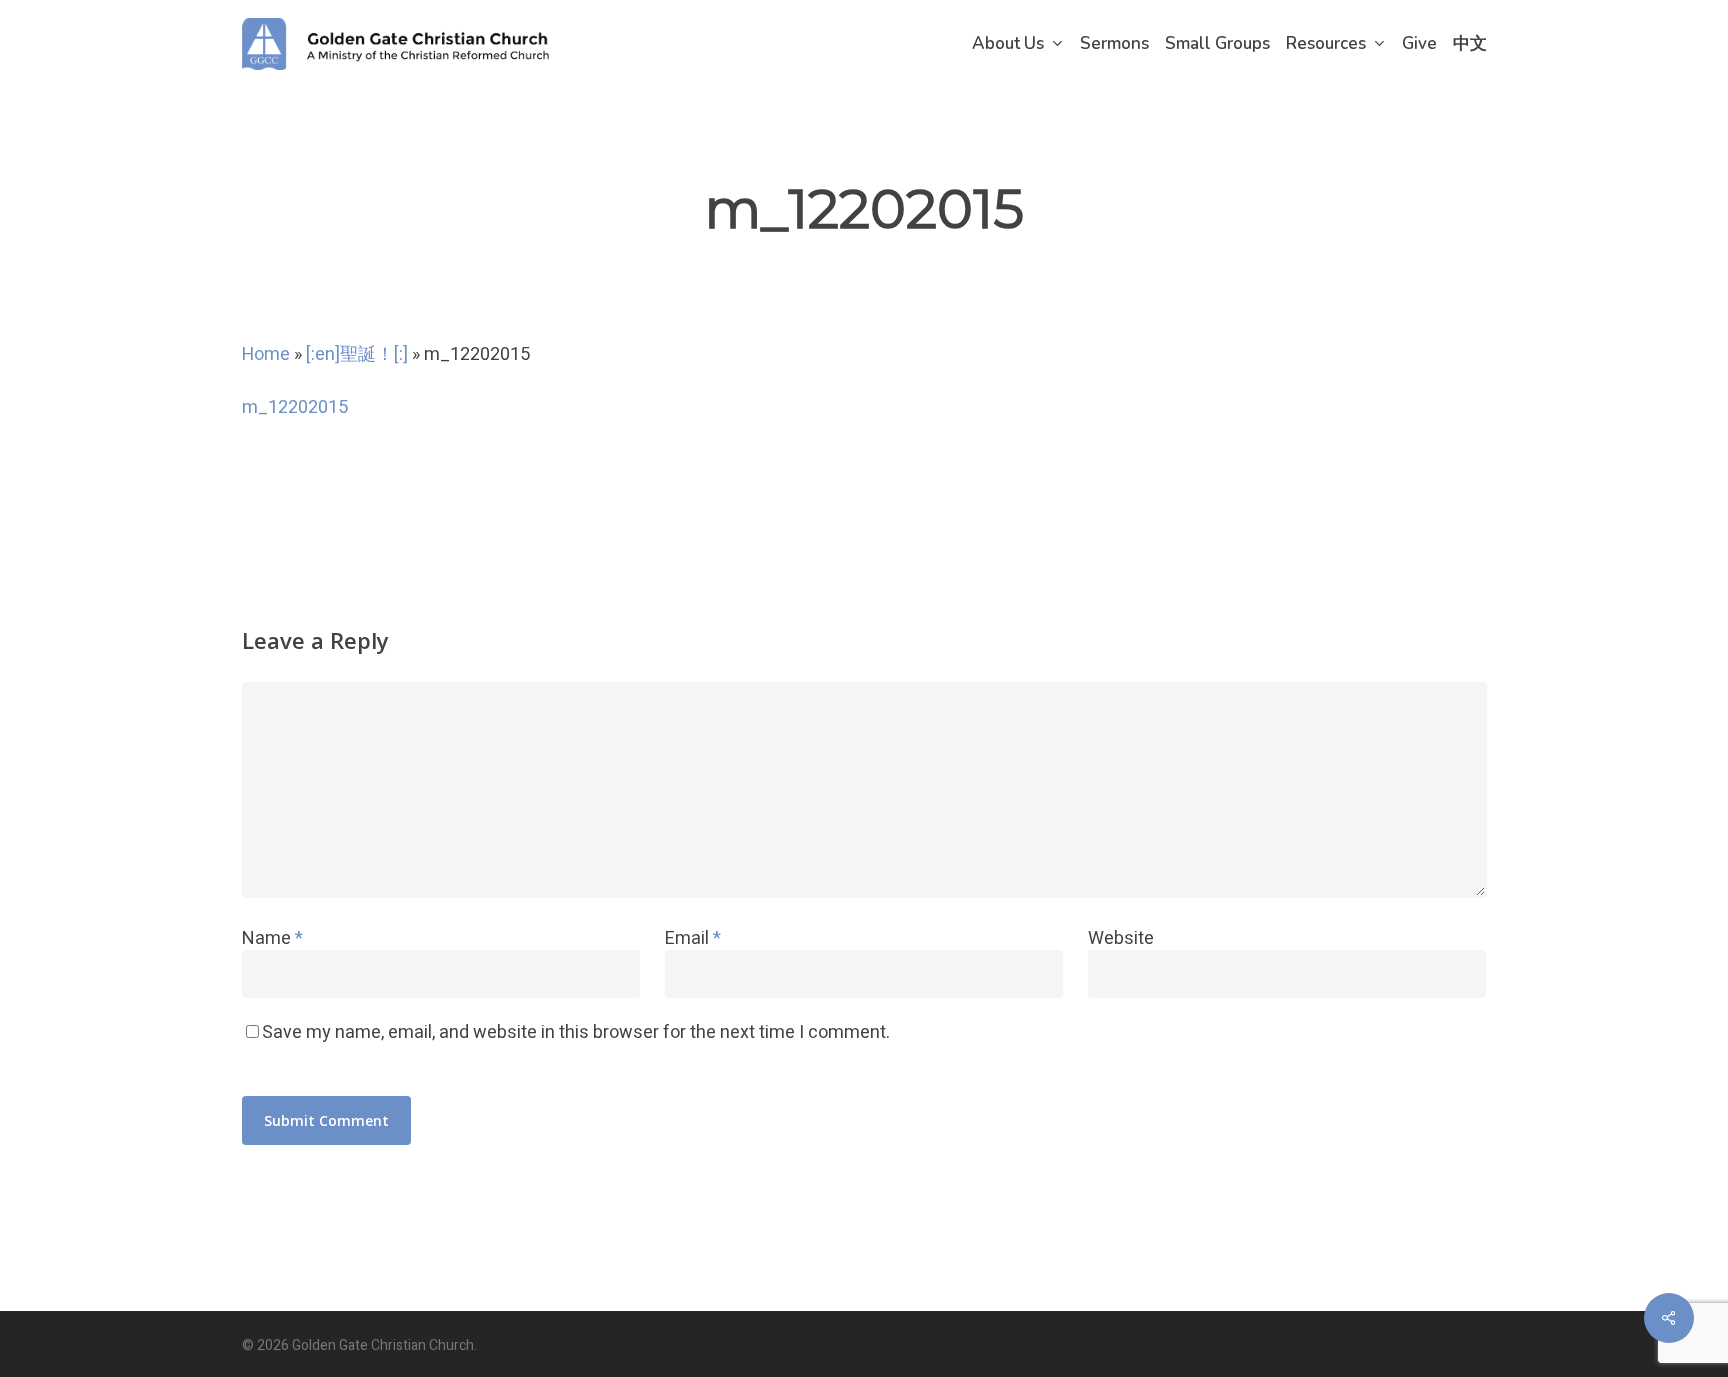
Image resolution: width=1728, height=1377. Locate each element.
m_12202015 (295, 407)
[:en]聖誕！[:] (357, 354)
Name (272, 938)
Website (1121, 938)
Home (266, 354)
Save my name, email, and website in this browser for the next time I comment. (576, 1032)
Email (693, 938)
